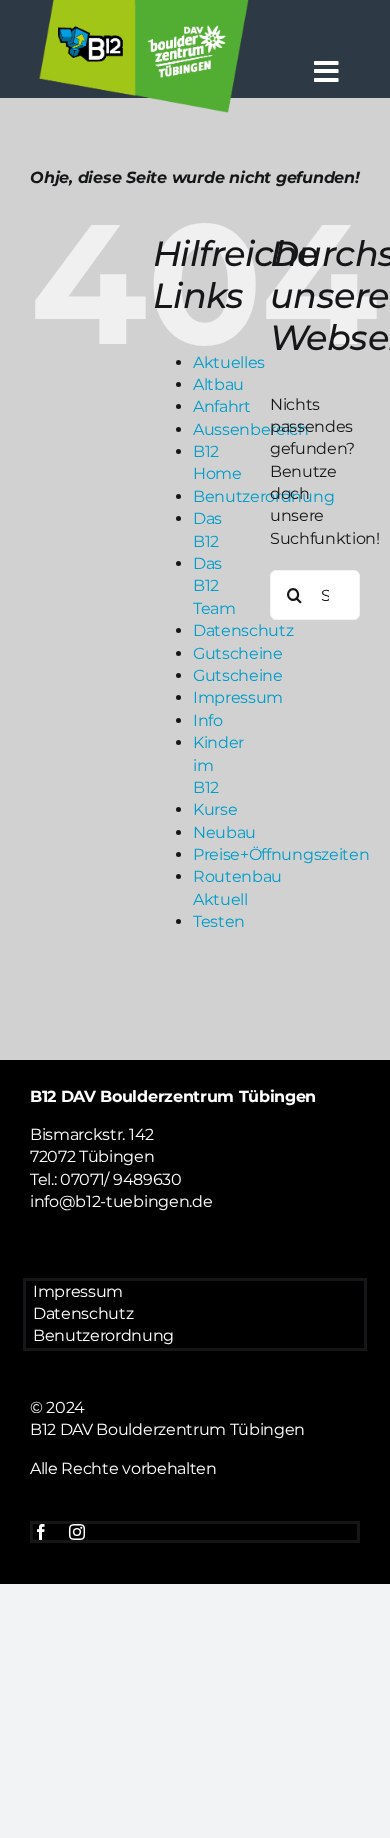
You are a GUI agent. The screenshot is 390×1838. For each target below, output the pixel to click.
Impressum (238, 697)
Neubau (224, 832)
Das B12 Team (214, 586)
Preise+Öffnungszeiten (281, 854)
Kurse (215, 809)
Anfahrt (222, 406)
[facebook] (41, 1532)
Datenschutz (243, 630)
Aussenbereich (251, 429)
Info (208, 720)
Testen (219, 921)
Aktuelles (229, 362)
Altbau (218, 384)
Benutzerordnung (103, 1335)
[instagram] (77, 1532)
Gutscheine (238, 653)
